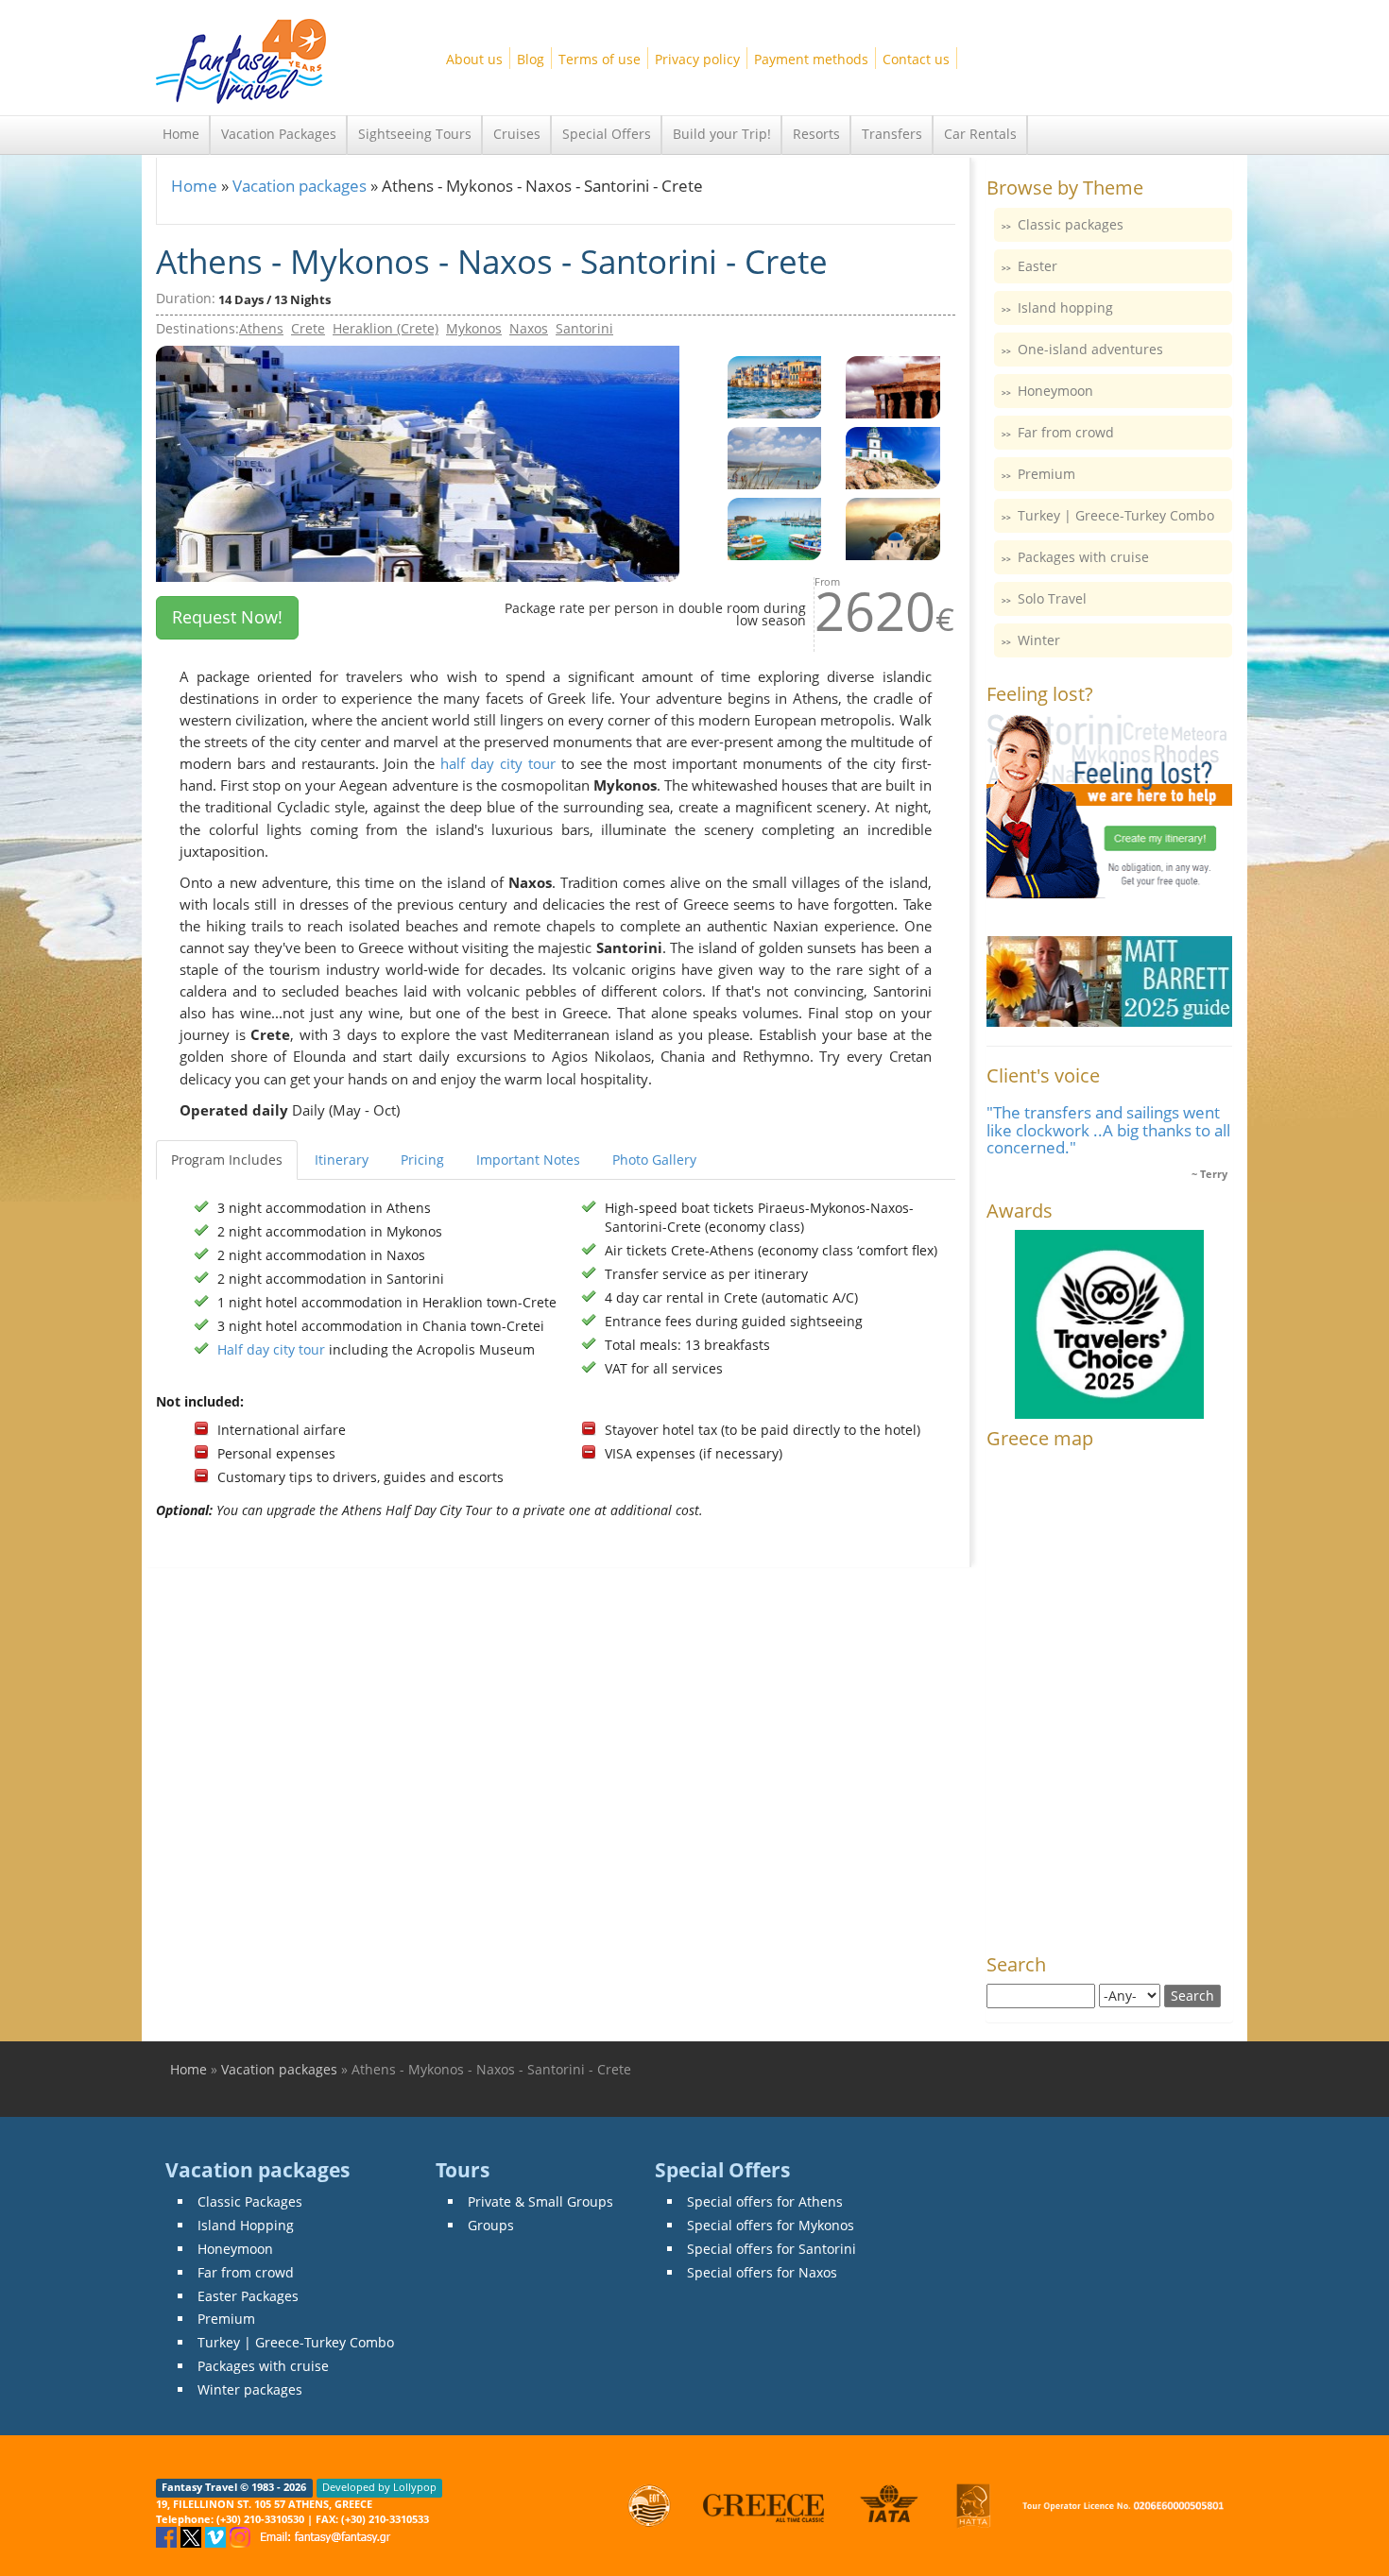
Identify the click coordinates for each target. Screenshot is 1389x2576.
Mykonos (474, 328)
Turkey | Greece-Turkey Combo (1116, 515)
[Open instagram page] (242, 2536)
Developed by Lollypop (379, 2488)
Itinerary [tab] (342, 1160)
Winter (1039, 640)
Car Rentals (980, 134)
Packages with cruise (1083, 557)
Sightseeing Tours (415, 134)
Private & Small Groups (540, 2201)
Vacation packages (300, 186)
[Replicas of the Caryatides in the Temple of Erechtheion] (893, 386)
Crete (308, 328)
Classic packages (1071, 224)
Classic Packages (250, 2201)
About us (474, 59)
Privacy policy (697, 59)
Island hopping (1065, 307)
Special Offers (607, 134)
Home (181, 134)
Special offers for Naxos (762, 2272)
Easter (1037, 266)
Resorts (816, 134)
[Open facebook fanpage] (168, 2536)
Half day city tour (271, 1349)
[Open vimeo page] (217, 2536)
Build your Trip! (722, 134)
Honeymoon (1055, 391)
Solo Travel (1052, 598)
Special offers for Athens (765, 2201)
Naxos (529, 328)
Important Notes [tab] (528, 1160)
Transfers (892, 134)
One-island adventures (1090, 349)
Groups (491, 2225)
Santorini (584, 328)
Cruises (517, 134)
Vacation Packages (279, 134)
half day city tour (498, 764)
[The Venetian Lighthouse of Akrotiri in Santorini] (893, 457)
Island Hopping (246, 2225)
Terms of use (600, 59)
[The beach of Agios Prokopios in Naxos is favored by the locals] (775, 457)
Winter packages (250, 2389)
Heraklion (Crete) (386, 328)
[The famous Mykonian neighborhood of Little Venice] (775, 386)
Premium (1046, 474)
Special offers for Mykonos (771, 2225)
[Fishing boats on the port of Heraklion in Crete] (775, 528)
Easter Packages (248, 2296)
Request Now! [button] (227, 617)
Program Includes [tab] (227, 1160)
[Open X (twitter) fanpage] (193, 2536)
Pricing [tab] (422, 1160)
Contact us (916, 59)
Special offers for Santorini (772, 2249)
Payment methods (811, 59)
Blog (531, 59)
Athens (261, 328)
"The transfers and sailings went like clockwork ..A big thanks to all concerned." (1108, 1130)
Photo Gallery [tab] (654, 1160)
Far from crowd (1066, 432)
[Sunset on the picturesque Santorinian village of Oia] (893, 528)
